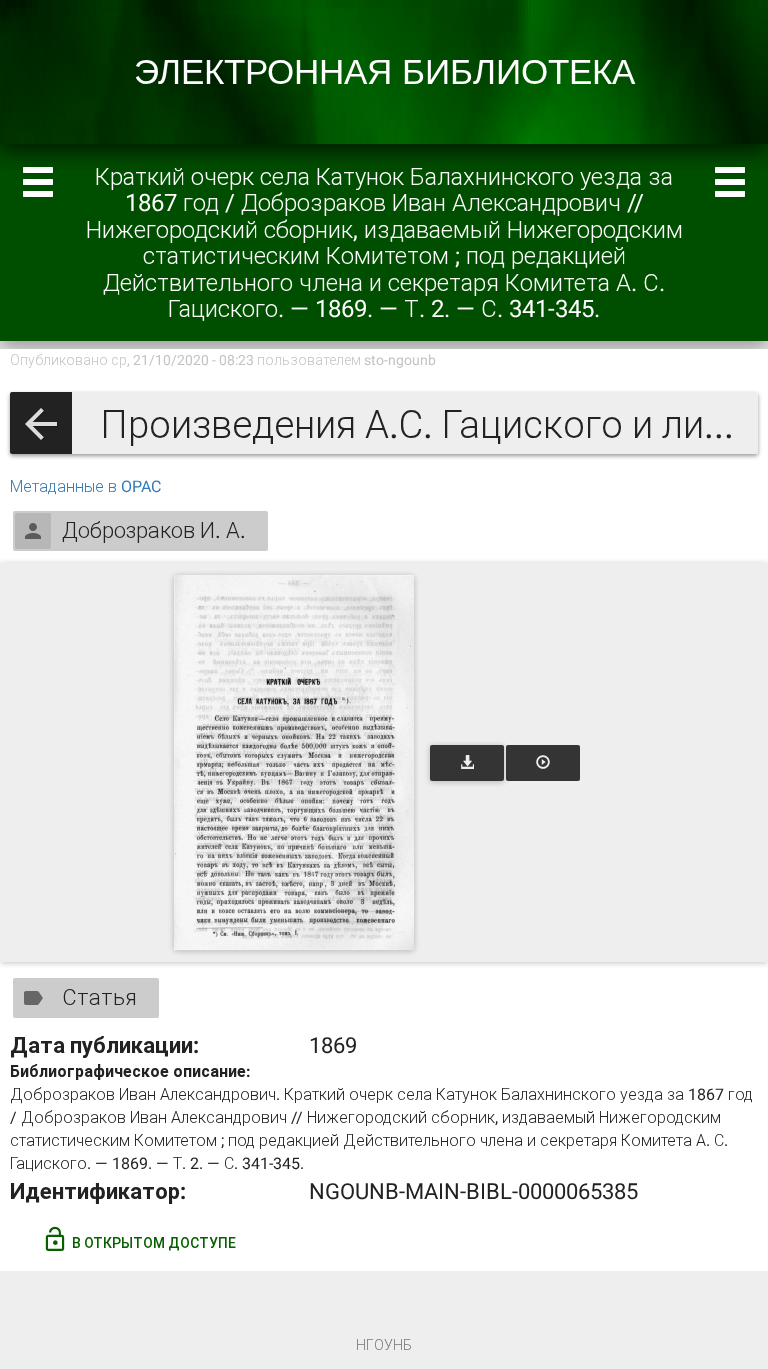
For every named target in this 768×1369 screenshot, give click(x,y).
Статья (99, 997)
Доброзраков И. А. (154, 530)
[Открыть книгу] (294, 762)
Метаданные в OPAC (85, 486)
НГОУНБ (384, 1345)
